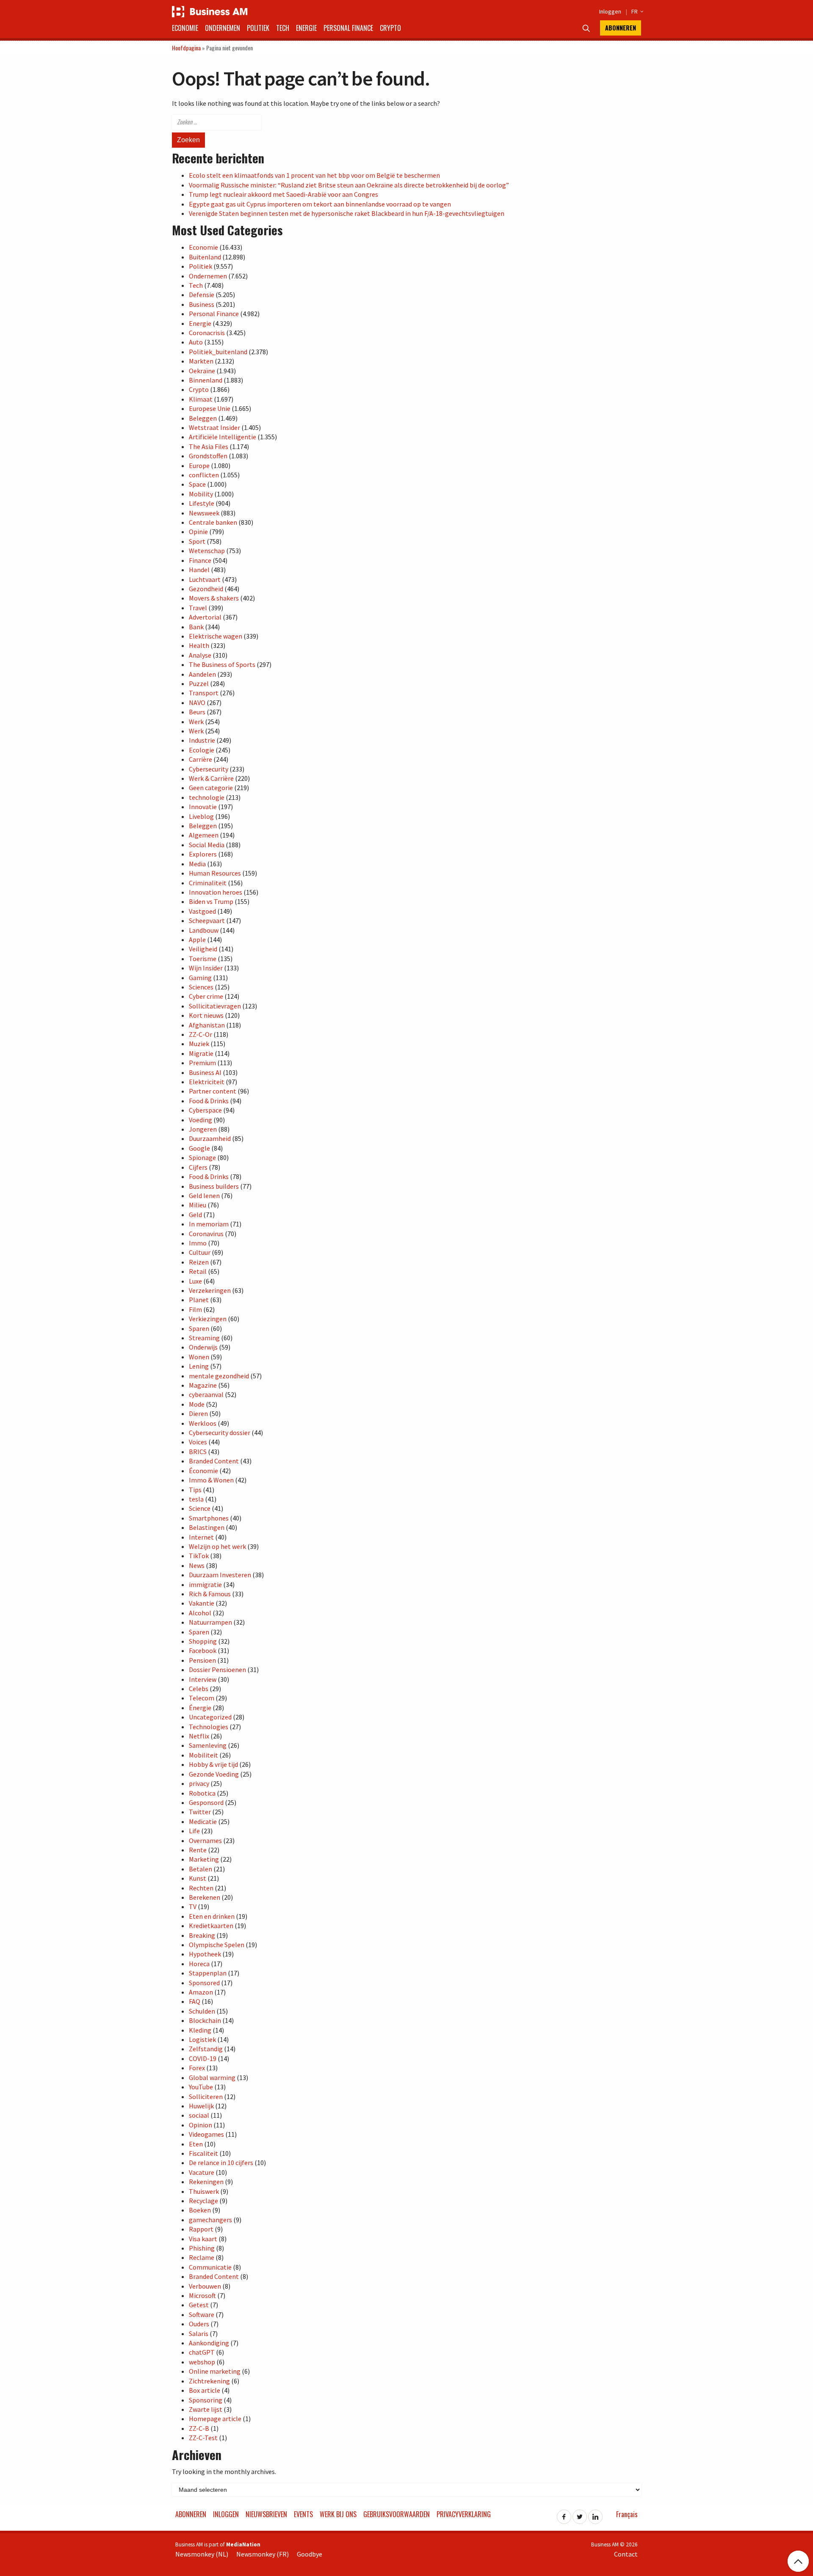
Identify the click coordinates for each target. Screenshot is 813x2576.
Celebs (199, 1689)
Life (194, 1831)
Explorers (203, 854)
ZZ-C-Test (203, 2438)
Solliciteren (206, 2097)
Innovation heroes (216, 892)
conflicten (204, 475)
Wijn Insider (206, 968)
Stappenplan (208, 1973)
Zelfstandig (206, 2049)
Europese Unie (210, 408)
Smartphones (209, 1518)
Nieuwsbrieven (266, 2514)
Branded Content (214, 1461)
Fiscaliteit (203, 2153)
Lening (199, 1366)
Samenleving (208, 1745)
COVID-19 (203, 2058)
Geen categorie (211, 788)
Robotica (202, 1793)
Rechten (201, 1888)
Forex (197, 2068)
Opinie (198, 532)
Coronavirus (206, 1234)
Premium (202, 1063)
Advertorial (205, 617)
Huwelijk (201, 2106)
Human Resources (215, 873)
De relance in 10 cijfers (221, 2163)
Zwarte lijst (206, 2409)
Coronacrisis (207, 333)
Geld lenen (204, 1196)
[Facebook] (564, 2514)
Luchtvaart (205, 579)
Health (199, 645)
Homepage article (215, 2419)
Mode (197, 1404)
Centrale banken (213, 522)
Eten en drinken (212, 1916)
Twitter (200, 1812)
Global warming (212, 2077)
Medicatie (203, 1821)
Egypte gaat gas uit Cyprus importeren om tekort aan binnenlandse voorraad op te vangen (320, 204)
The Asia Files (209, 446)
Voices (198, 1442)
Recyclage (203, 2201)
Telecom (202, 1698)
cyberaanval (206, 1394)
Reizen (199, 1262)
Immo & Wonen (211, 1480)
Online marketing (215, 2371)
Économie (203, 1471)
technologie (207, 797)
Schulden (202, 2011)
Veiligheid (203, 949)
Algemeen (204, 835)
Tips (195, 1490)
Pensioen (202, 1660)
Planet (199, 1300)
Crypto (390, 28)
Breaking (202, 1935)
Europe (199, 466)
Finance (200, 560)
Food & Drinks (209, 1101)
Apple (197, 939)
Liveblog (201, 816)
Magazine (203, 1385)
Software (202, 2314)
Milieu (198, 1205)
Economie (185, 28)
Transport (204, 693)
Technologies (209, 1727)
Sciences (201, 987)
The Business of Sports (222, 664)
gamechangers (210, 2220)
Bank (196, 627)
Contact (626, 2554)
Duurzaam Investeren (220, 1575)
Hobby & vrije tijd (213, 1764)
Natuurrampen (210, 1622)
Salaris (199, 2334)
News (197, 1565)
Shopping (203, 1641)
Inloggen (610, 11)
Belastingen (207, 1527)
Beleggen (203, 418)
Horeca (199, 1964)
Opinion (200, 2125)
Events (303, 2514)
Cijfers (198, 1167)
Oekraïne (202, 371)
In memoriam (209, 1224)
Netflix (199, 1736)
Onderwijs (203, 1347)
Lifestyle (202, 503)
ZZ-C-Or (200, 1034)
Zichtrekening (209, 2381)
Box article (205, 2390)
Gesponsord (206, 1802)
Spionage (202, 1157)
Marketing (204, 1859)
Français (627, 2514)
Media (197, 864)
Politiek (258, 28)
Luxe (195, 1281)
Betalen (200, 1869)
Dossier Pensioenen (217, 1670)
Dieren (198, 1413)
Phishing (202, 2248)
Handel (199, 570)
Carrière (200, 759)
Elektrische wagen (216, 636)
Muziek (199, 1044)
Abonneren (621, 28)
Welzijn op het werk (217, 1546)
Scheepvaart (207, 920)
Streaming (204, 1338)
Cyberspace (205, 1110)
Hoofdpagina (186, 48)
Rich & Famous (210, 1594)
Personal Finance (348, 28)
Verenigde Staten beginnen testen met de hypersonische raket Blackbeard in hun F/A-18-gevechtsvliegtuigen (347, 213)
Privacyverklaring (464, 2514)
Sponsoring (206, 2400)
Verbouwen (205, 2286)
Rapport (201, 2229)
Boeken (200, 2210)
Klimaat (201, 399)
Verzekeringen (210, 1290)
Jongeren (203, 1129)
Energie (306, 28)
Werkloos (203, 1423)
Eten (196, 2144)
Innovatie (203, 807)
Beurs (197, 712)
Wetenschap (207, 551)
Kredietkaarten (211, 1926)
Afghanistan (207, 1025)
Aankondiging (209, 2343)
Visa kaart (203, 2239)
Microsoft (202, 2295)
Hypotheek (205, 1954)
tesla (196, 1499)
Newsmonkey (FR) (263, 2554)
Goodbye (310, 2554)
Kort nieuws (206, 1015)
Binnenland (206, 380)
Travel (198, 608)
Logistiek (202, 2039)
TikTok (199, 1556)
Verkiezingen (208, 1319)
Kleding (200, 2030)
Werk (196, 722)
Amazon (201, 1992)
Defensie (202, 295)
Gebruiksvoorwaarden (397, 2514)
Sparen (199, 1328)
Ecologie (202, 750)
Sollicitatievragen (215, 1006)
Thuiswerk (204, 2191)
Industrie (202, 740)
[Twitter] (580, 2514)
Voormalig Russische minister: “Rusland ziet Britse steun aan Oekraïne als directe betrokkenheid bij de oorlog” (349, 185)
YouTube (201, 2087)
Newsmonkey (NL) (202, 2554)
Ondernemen (223, 28)
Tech (283, 28)
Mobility (201, 494)
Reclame (202, 2257)
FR (636, 11)
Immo (198, 1243)
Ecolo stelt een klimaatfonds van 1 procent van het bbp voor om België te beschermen (314, 175)
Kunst (198, 1878)
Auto (196, 342)
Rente (198, 1850)
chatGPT (202, 2352)
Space (197, 484)
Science (200, 1508)
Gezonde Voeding (214, 1774)
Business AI (205, 1072)
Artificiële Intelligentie (223, 437)
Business (202, 304)
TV (193, 1907)
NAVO (197, 703)
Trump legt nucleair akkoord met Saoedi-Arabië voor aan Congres (283, 194)
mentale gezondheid (219, 1376)
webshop (202, 2362)
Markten (201, 361)
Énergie (200, 1708)
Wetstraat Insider (214, 427)
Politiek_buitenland (218, 352)
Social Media (207, 845)
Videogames (206, 2134)
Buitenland (205, 257)
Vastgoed (202, 911)
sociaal (199, 2115)
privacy (199, 1783)
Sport (197, 541)
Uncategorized (210, 1717)
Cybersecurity (209, 769)
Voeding (200, 1120)
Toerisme (203, 959)
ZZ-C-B (199, 2428)
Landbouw (204, 930)
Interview (203, 1679)
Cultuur (200, 1252)
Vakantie (202, 1603)
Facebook (203, 1650)
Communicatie (210, 2267)
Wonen (199, 1357)
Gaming (200, 978)
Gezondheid (206, 589)
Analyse (200, 655)
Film (195, 1309)
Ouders (199, 2324)
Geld (195, 1215)
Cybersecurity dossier (220, 1433)
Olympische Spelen (217, 1945)
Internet (201, 1537)
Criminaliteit (208, 883)
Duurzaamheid (210, 1138)
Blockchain (205, 2020)
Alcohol (200, 1613)
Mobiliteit (203, 1755)
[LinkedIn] (595, 2514)
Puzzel (199, 683)
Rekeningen (206, 2182)
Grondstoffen (208, 456)
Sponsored (204, 1983)
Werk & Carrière (211, 778)
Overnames (205, 1840)
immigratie (205, 1584)
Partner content (213, 1091)
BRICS (198, 1452)
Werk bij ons (338, 2514)
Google (199, 1148)
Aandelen (202, 674)
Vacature (202, 2172)
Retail (198, 1271)
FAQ (195, 2001)
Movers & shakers (214, 598)
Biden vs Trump (211, 901)
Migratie (201, 1053)
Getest (199, 2305)
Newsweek (204, 513)
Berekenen (205, 1897)
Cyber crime (206, 996)
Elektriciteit (207, 1082)
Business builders (214, 1186)
